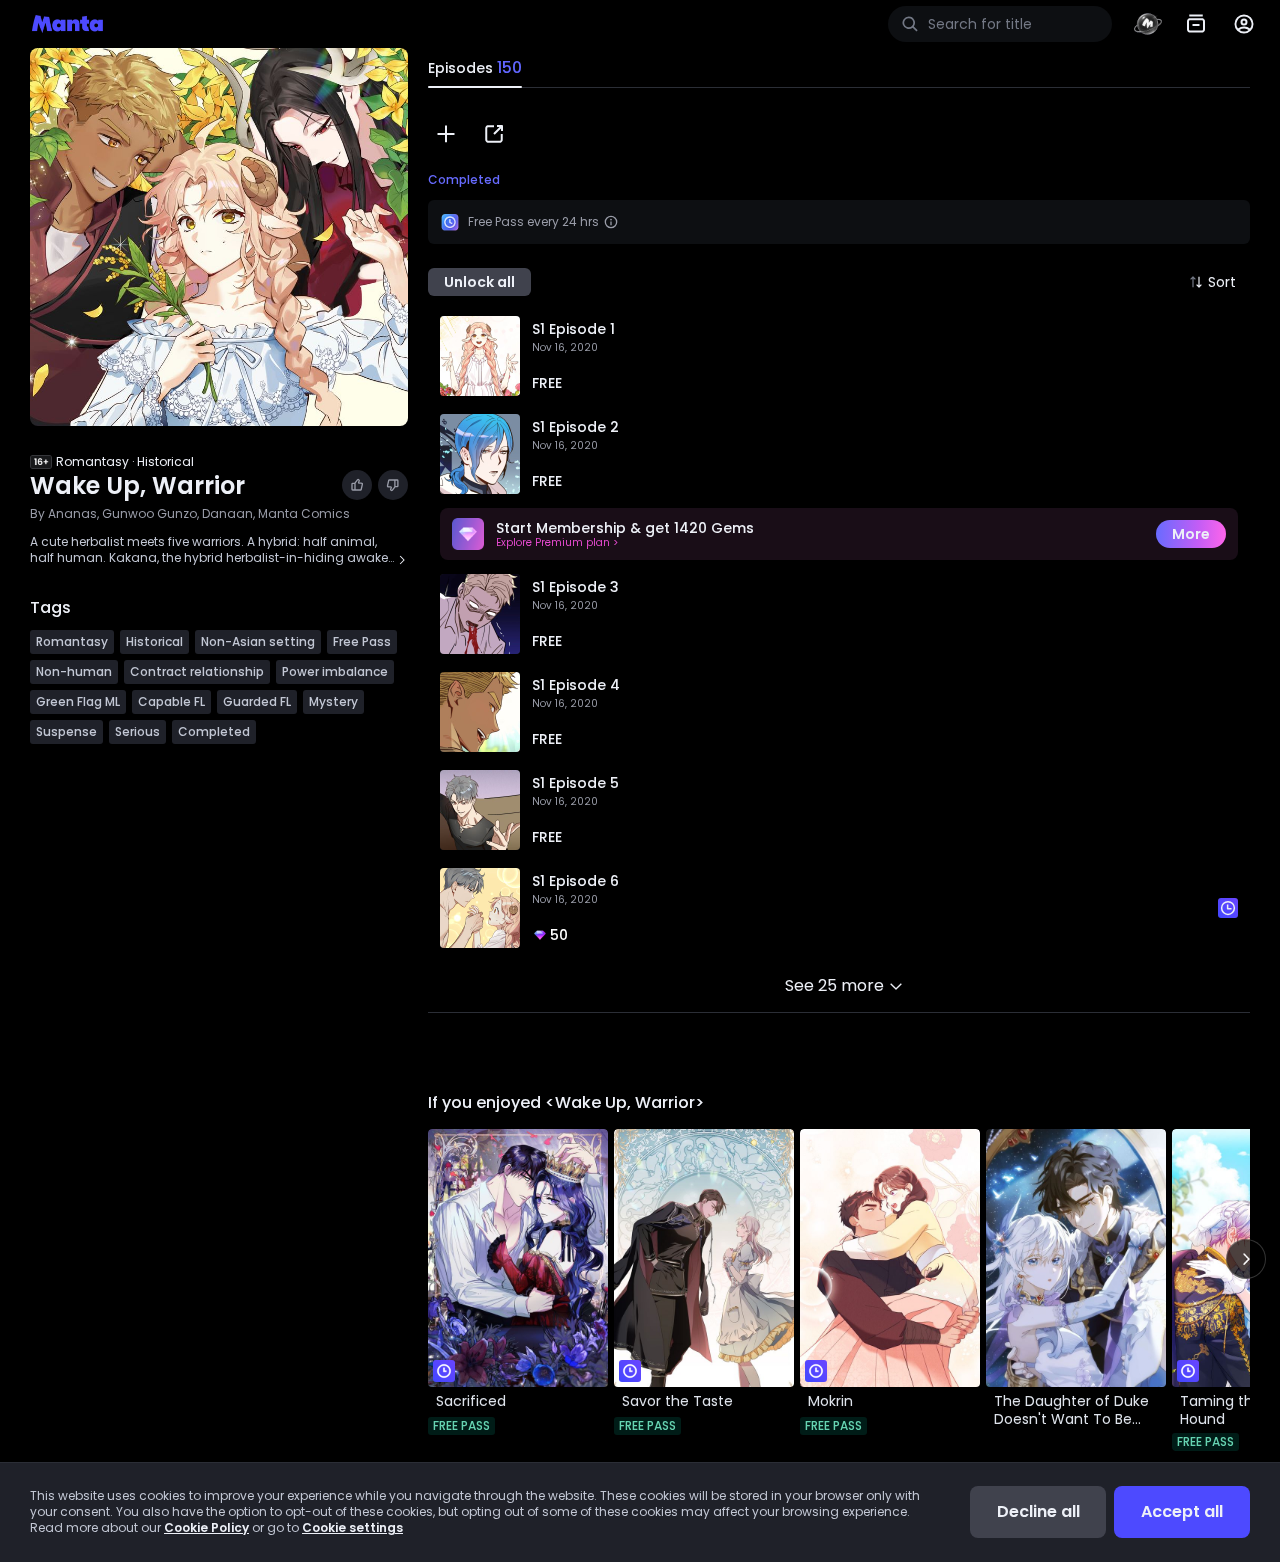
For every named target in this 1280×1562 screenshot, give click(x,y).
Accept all (1182, 1511)
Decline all (1038, 1511)
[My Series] (1196, 24)
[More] (1244, 24)
